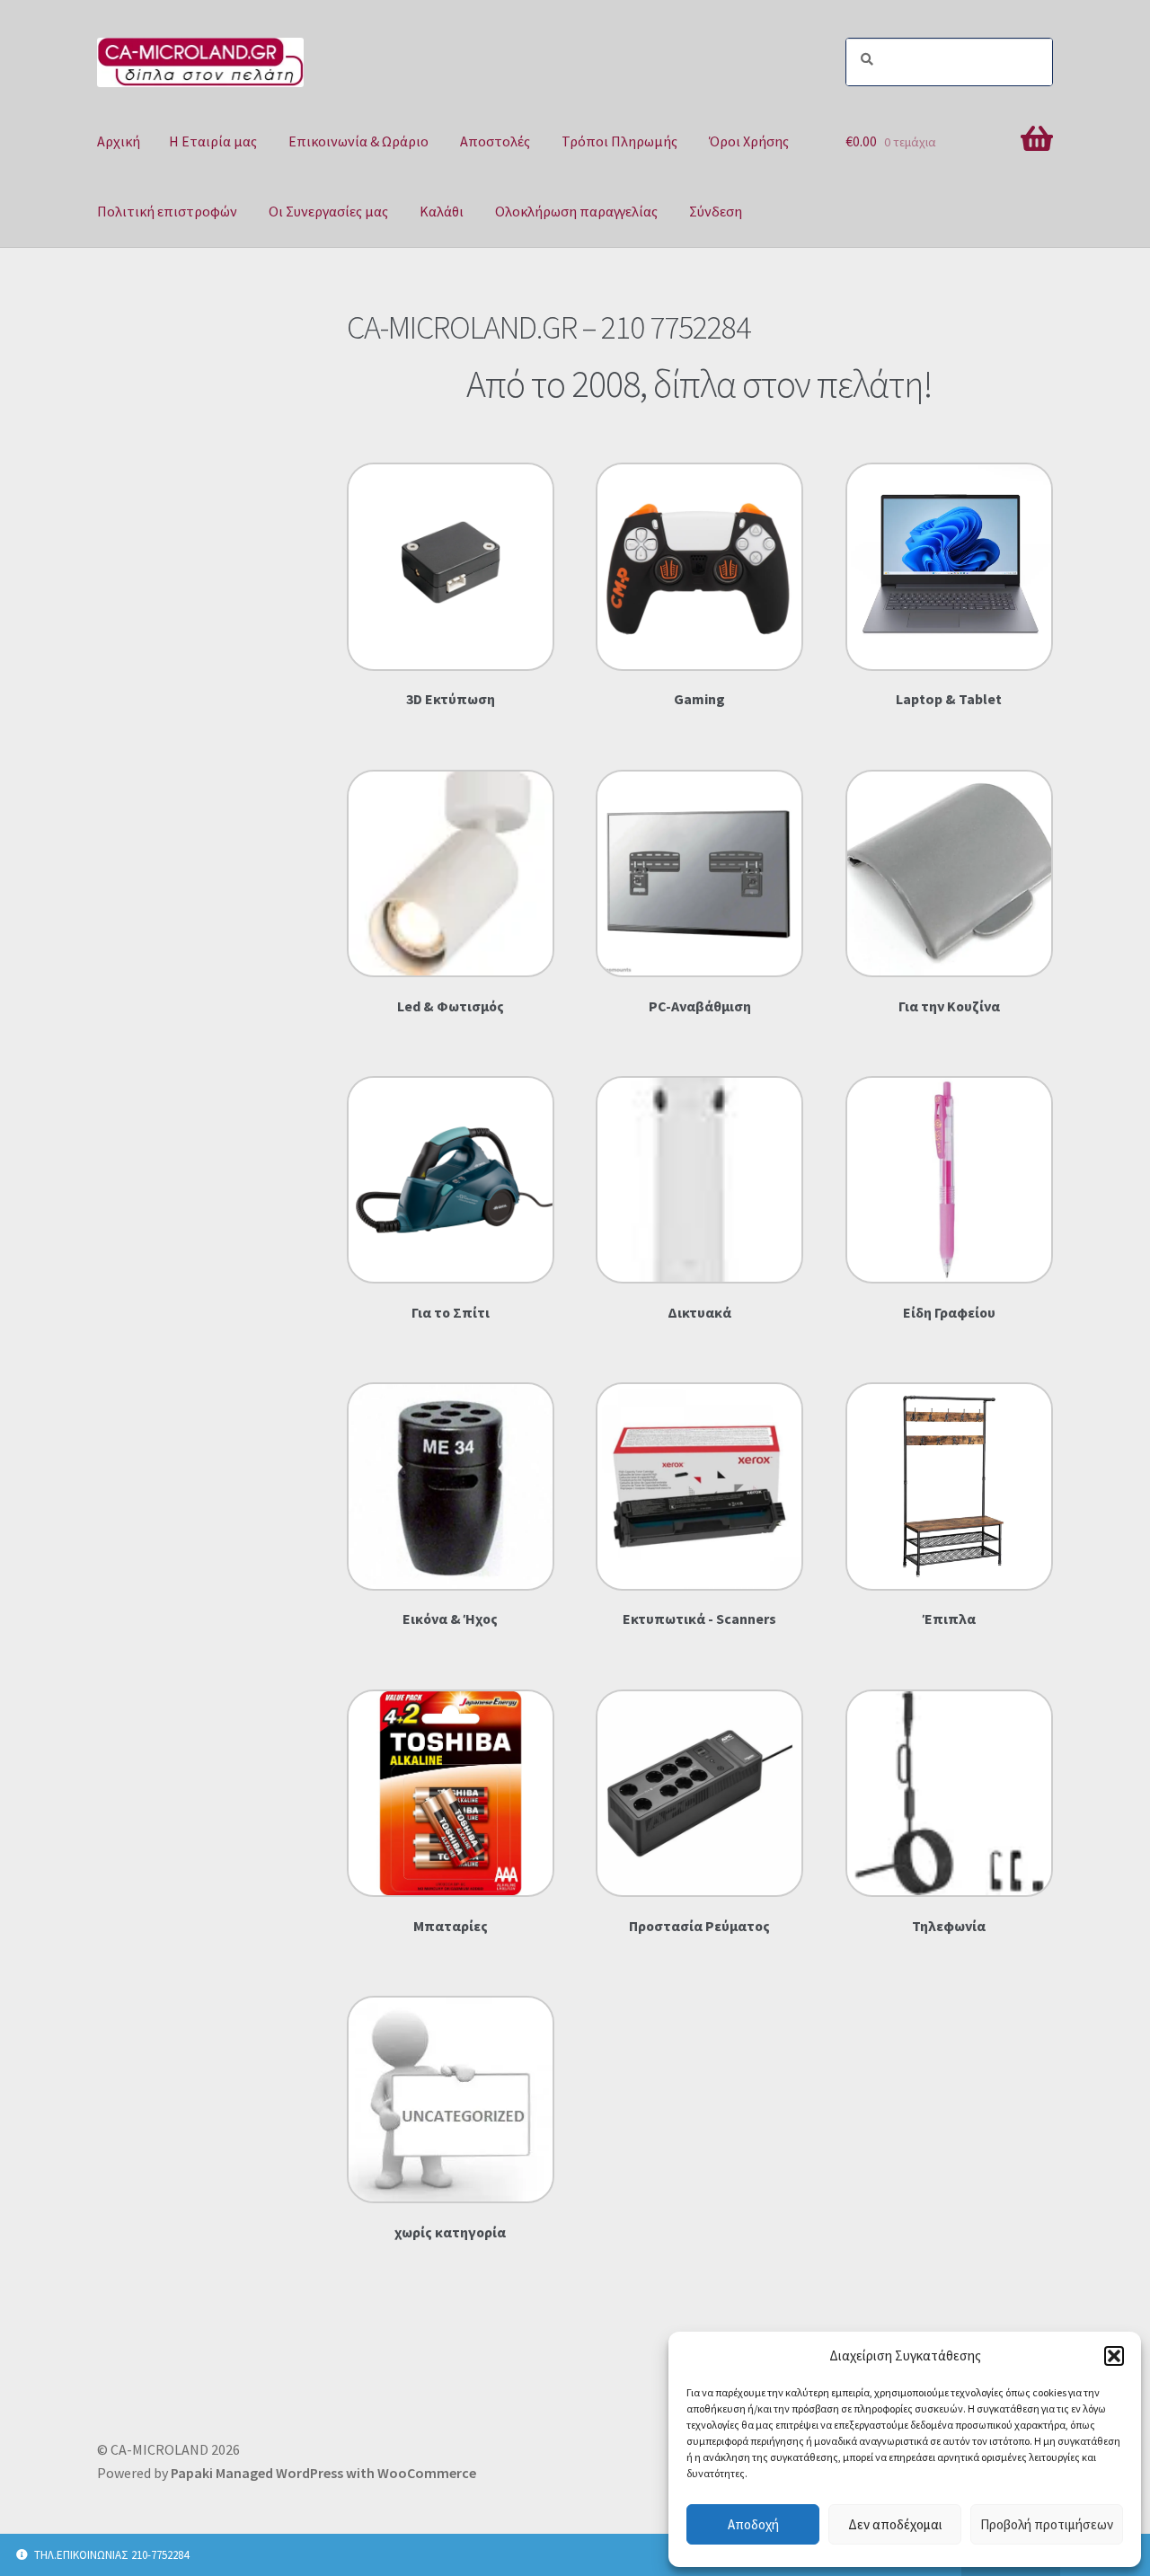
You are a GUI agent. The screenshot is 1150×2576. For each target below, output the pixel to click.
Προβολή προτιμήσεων (1047, 2524)
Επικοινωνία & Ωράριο (358, 141)
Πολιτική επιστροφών (167, 211)
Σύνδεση (716, 211)
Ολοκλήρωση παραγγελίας (576, 211)
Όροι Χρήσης (749, 141)
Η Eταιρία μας (213, 141)
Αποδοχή (753, 2524)
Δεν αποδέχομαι (895, 2524)
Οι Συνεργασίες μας (328, 211)
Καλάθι (442, 211)
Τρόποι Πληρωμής (619, 141)
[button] (1114, 2356)
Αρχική (119, 141)
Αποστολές (495, 141)
